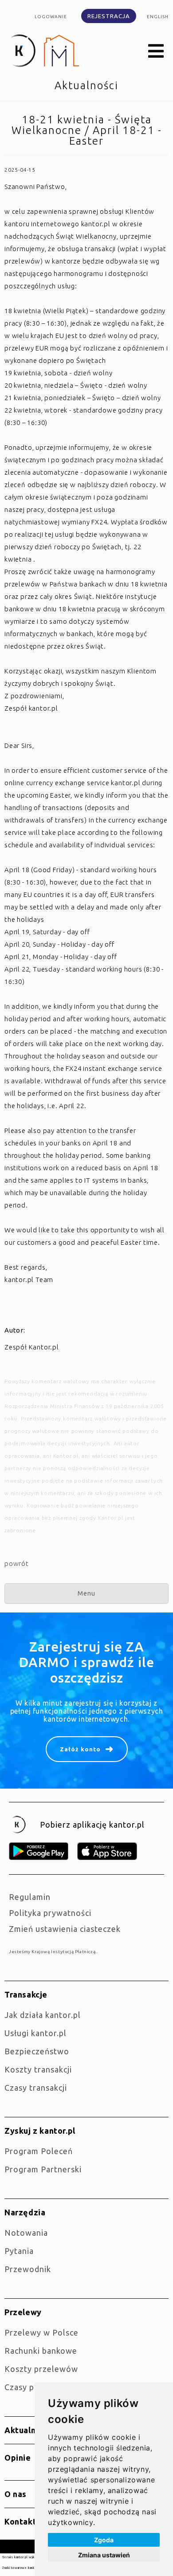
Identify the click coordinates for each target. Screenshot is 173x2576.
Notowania (26, 2233)
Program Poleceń (39, 2151)
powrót (17, 1563)
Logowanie (51, 17)
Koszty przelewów (41, 2369)
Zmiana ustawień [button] (104, 2555)
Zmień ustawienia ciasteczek (65, 1929)
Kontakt (20, 2521)
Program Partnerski (43, 2169)
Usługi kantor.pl (35, 2033)
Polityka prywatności (50, 1913)
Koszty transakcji (38, 2069)
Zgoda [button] (104, 2540)
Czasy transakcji (36, 2088)
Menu (86, 1593)
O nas (16, 2494)
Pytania (19, 2251)
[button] (156, 51)
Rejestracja (109, 16)
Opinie (18, 2458)
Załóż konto (80, 1749)
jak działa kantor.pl (43, 2015)
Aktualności (28, 2430)
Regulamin (30, 1897)
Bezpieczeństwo (37, 2051)
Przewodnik (28, 2269)
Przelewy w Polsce (41, 2332)
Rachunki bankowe (41, 2351)
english (158, 17)
